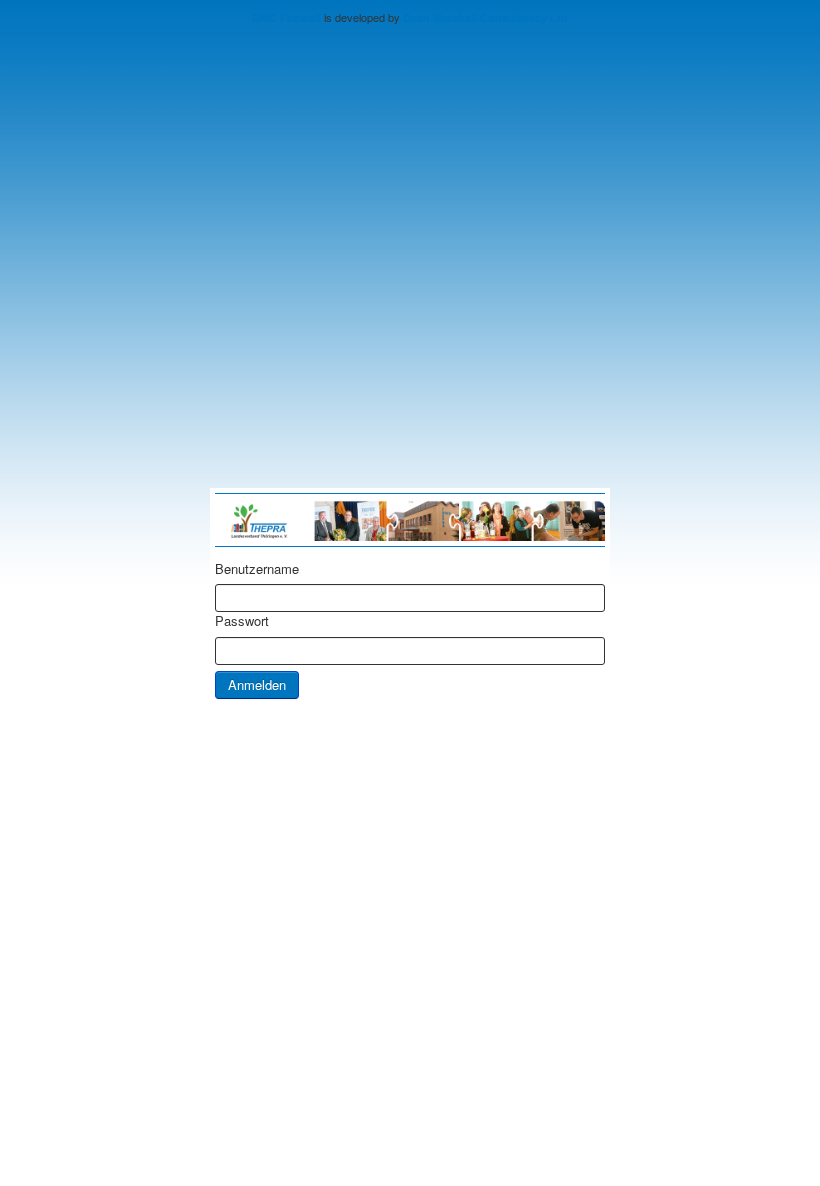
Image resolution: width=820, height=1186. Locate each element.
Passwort (242, 621)
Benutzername (257, 569)
